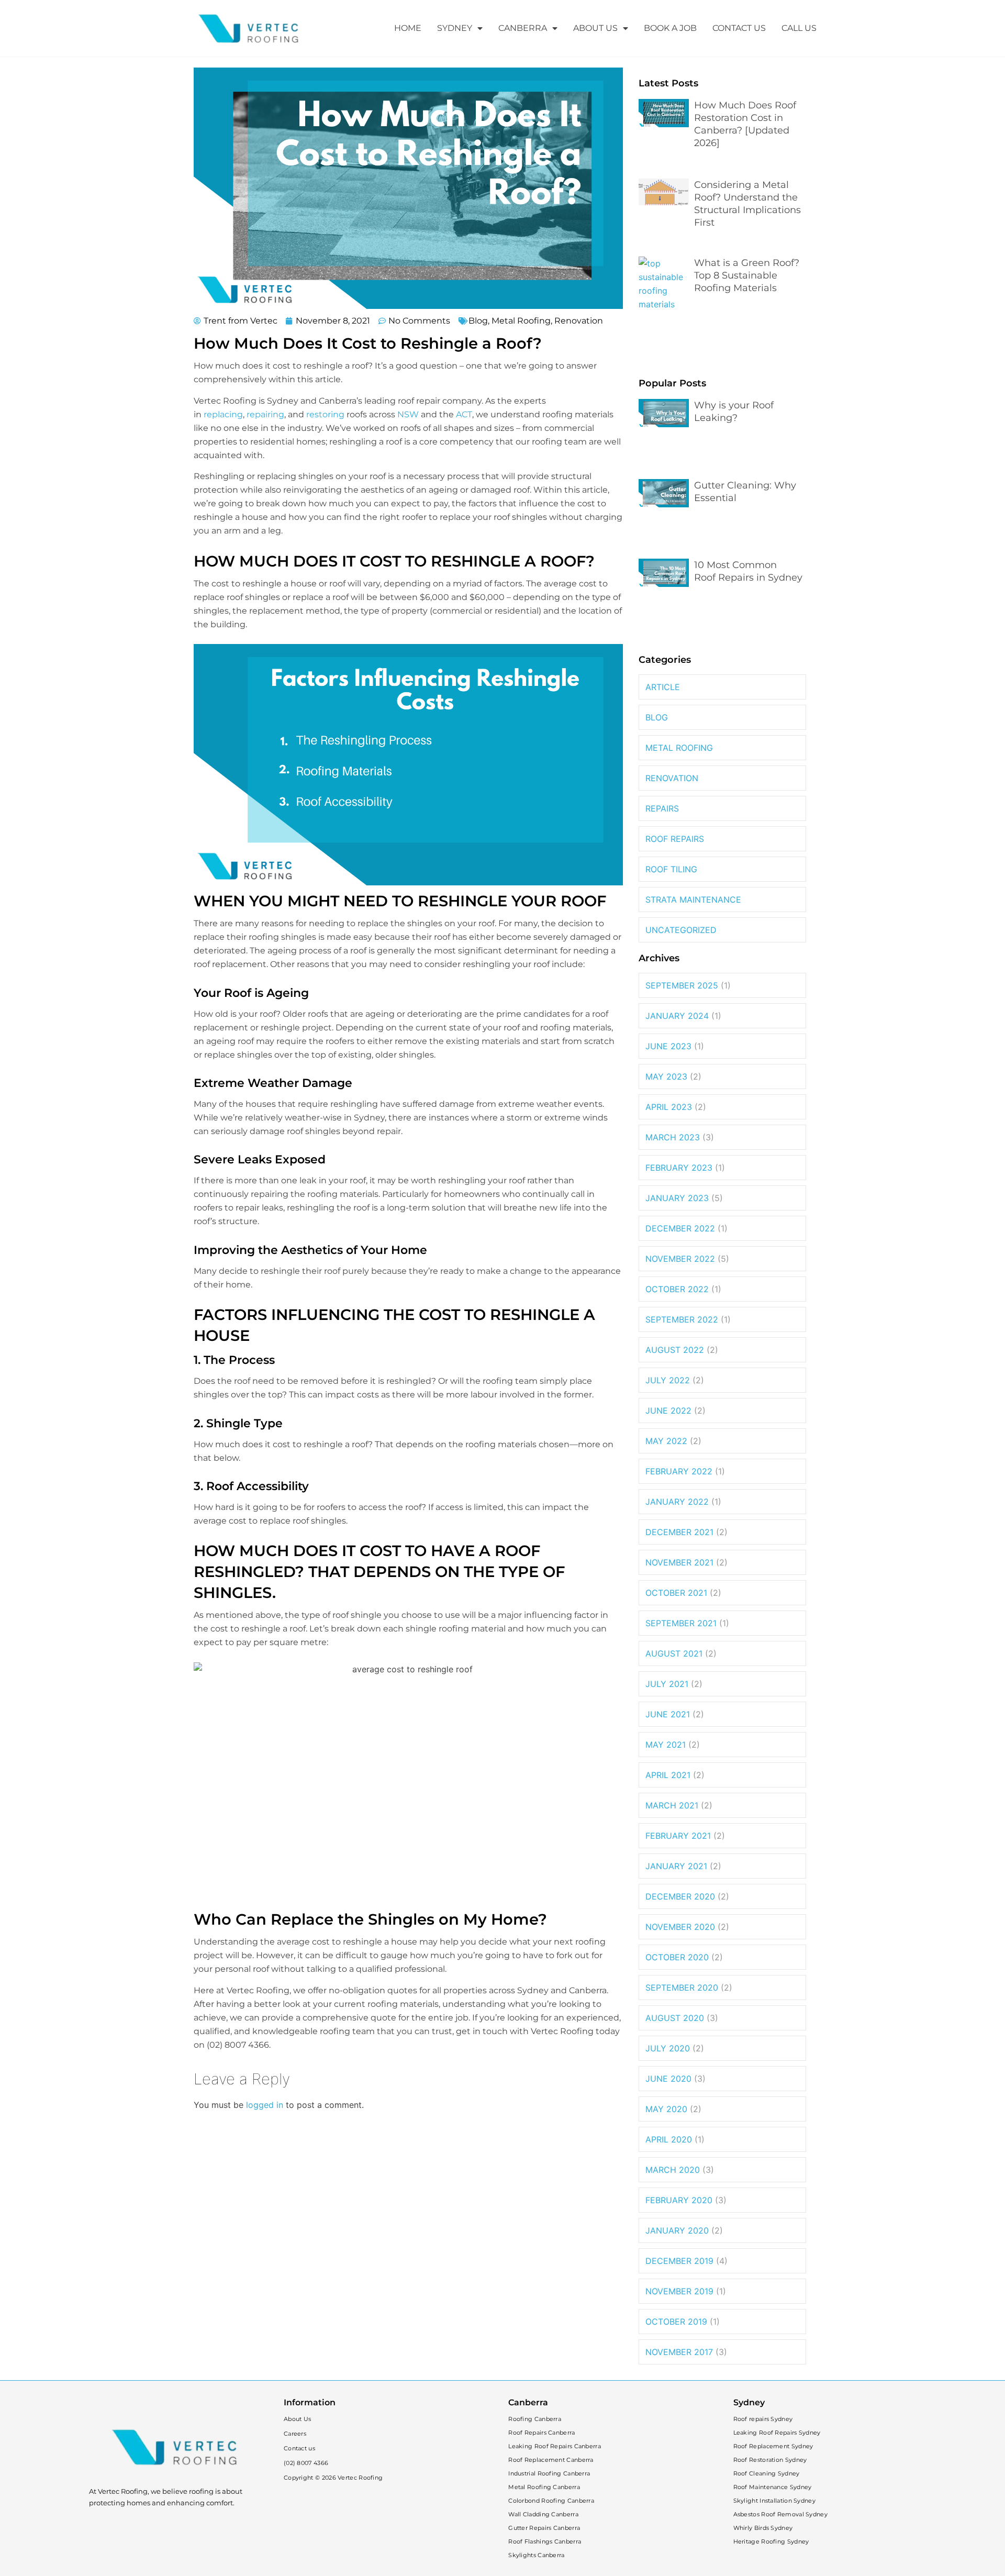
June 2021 (668, 1714)
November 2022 (680, 1259)
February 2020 (679, 2200)
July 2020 (668, 2048)
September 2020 (682, 1987)
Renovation (579, 321)
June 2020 (668, 2079)
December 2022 (680, 1228)
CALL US (799, 28)
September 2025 (682, 985)
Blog (478, 321)
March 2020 (673, 2170)
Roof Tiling (671, 869)
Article (663, 687)
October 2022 (677, 1289)
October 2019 (676, 2322)
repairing (265, 414)
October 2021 (676, 1593)
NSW (408, 414)
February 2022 (679, 1471)
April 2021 (668, 1775)
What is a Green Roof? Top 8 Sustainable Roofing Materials (747, 275)
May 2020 (666, 2109)
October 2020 (677, 1957)
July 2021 (667, 1684)
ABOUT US (595, 28)
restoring (325, 414)
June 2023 (668, 1046)
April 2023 (669, 1107)
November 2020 (680, 1927)
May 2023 (666, 1076)
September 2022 (682, 1319)
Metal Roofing (521, 321)
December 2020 (680, 1896)
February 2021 (678, 1836)
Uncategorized (681, 930)
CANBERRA (523, 28)
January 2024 (677, 1016)
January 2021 (676, 1866)
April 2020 (669, 2139)
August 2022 (675, 1350)
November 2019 (679, 2291)
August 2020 (675, 2018)
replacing (223, 414)
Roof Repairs (675, 839)
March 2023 (673, 1137)
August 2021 (674, 1653)
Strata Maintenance (693, 900)
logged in (265, 2105)
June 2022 (668, 1411)
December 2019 (679, 2261)
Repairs (662, 808)
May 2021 (666, 1745)
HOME (408, 28)
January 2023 (677, 1198)
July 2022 (668, 1380)
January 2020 (677, 2230)
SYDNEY (455, 28)
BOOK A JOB (670, 28)
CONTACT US (739, 28)
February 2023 (679, 1168)
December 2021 (679, 1532)
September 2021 (681, 1623)
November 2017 (679, 2352)
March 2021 (672, 1805)
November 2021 (679, 1562)
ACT (464, 414)
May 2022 (666, 1441)
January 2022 (677, 1502)
